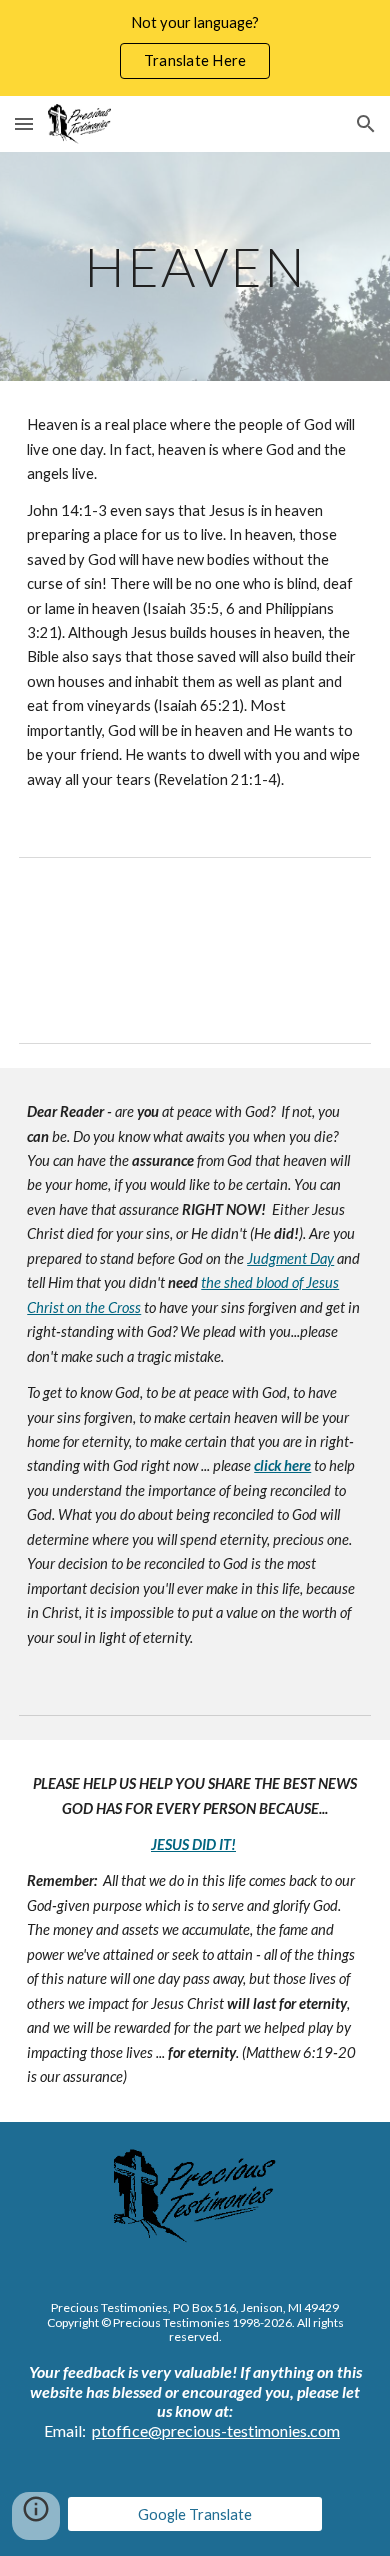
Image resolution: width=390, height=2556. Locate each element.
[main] (195, 266)
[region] (195, 48)
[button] (24, 123)
